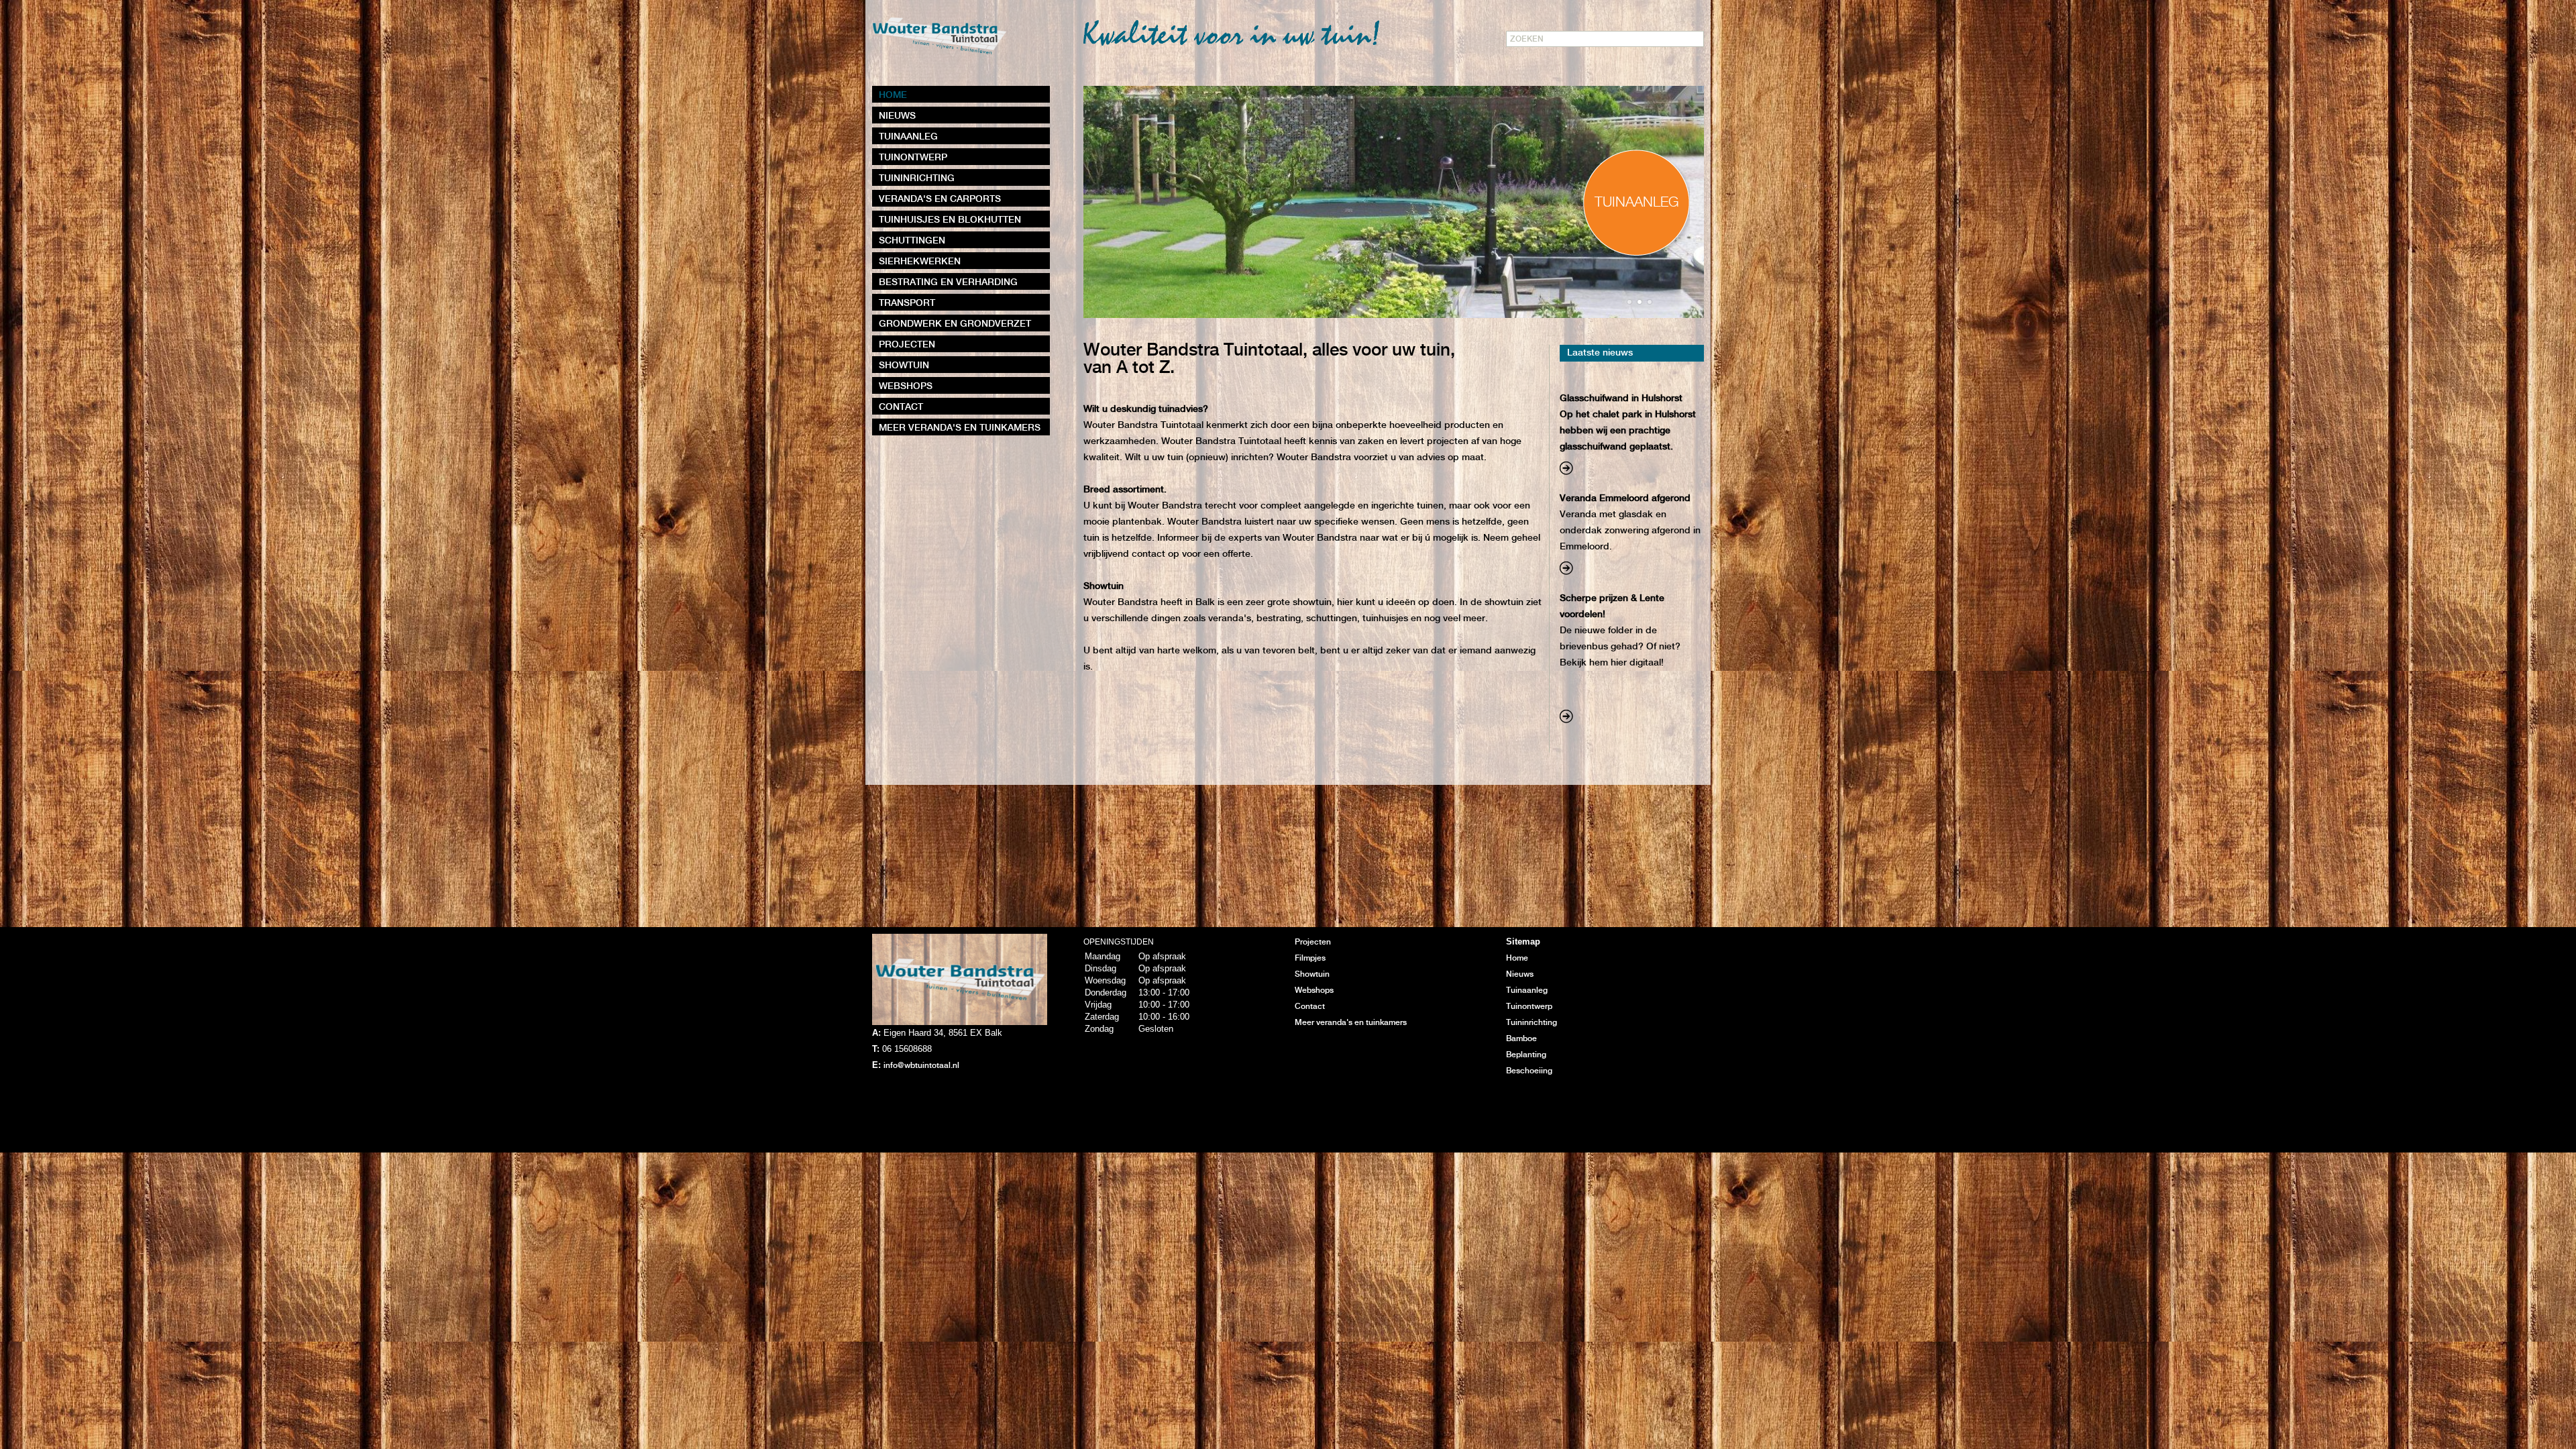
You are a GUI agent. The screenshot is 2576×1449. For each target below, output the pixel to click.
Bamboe (1521, 1039)
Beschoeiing (1529, 1071)
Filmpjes (1310, 958)
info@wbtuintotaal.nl (921, 1066)
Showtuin (1312, 974)
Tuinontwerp (1529, 1007)
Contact (1310, 1007)
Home (1517, 958)
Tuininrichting (1532, 1023)
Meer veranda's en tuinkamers (1351, 1023)
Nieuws (1520, 974)
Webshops (1314, 990)
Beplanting (1526, 1055)
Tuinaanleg (1527, 990)
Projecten (1313, 942)
